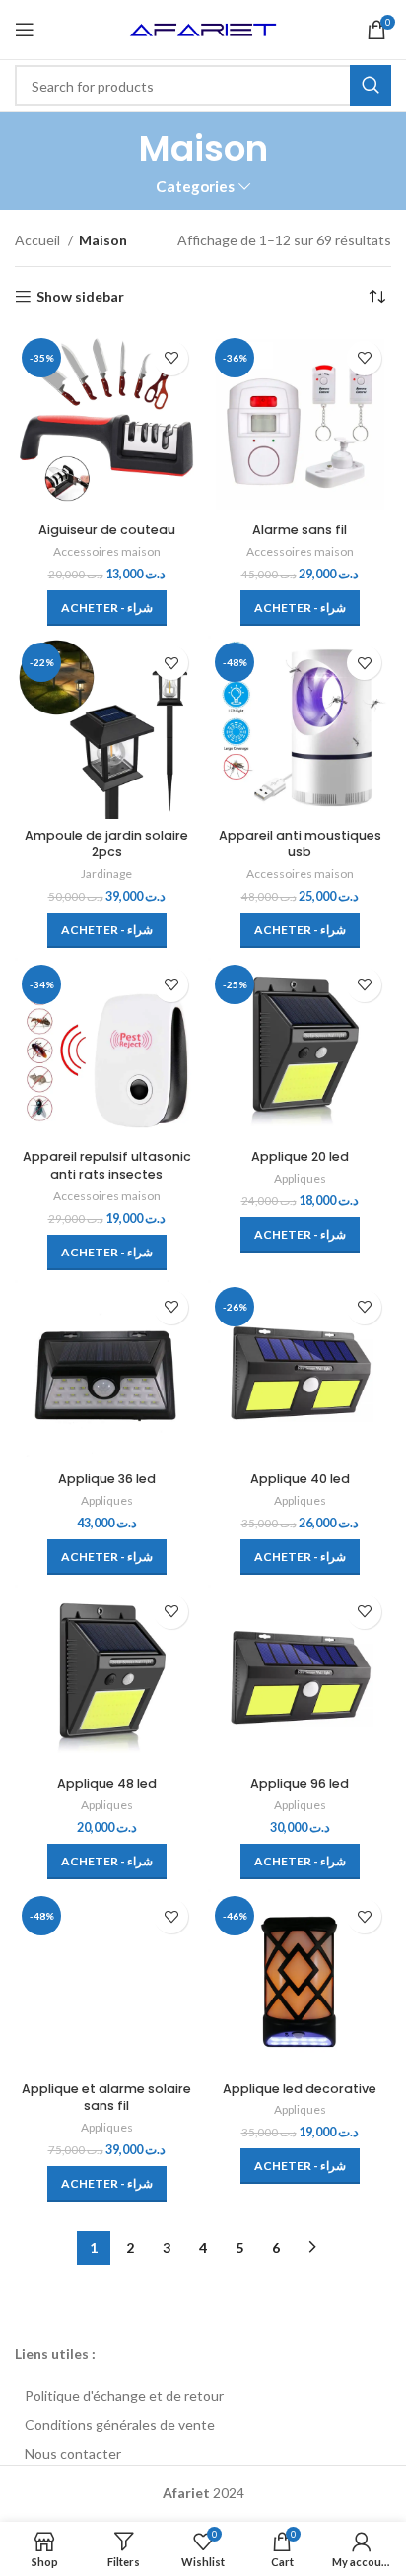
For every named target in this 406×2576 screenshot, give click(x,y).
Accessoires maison (107, 551)
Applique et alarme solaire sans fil (106, 2098)
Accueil (39, 240)
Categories (195, 187)
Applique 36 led (107, 1479)
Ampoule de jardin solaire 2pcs (106, 844)
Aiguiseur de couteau (107, 530)
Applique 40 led (300, 1479)
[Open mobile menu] (25, 30)
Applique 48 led (107, 1783)
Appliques (300, 1178)
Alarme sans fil (300, 530)
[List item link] (203, 2396)
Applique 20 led (300, 1156)
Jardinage (106, 874)
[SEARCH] (371, 86)
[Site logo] (203, 28)
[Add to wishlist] (171, 358)
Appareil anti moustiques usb (300, 844)
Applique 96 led (300, 1783)
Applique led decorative (300, 2089)
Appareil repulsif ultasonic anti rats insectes (107, 1165)
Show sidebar (80, 297)
